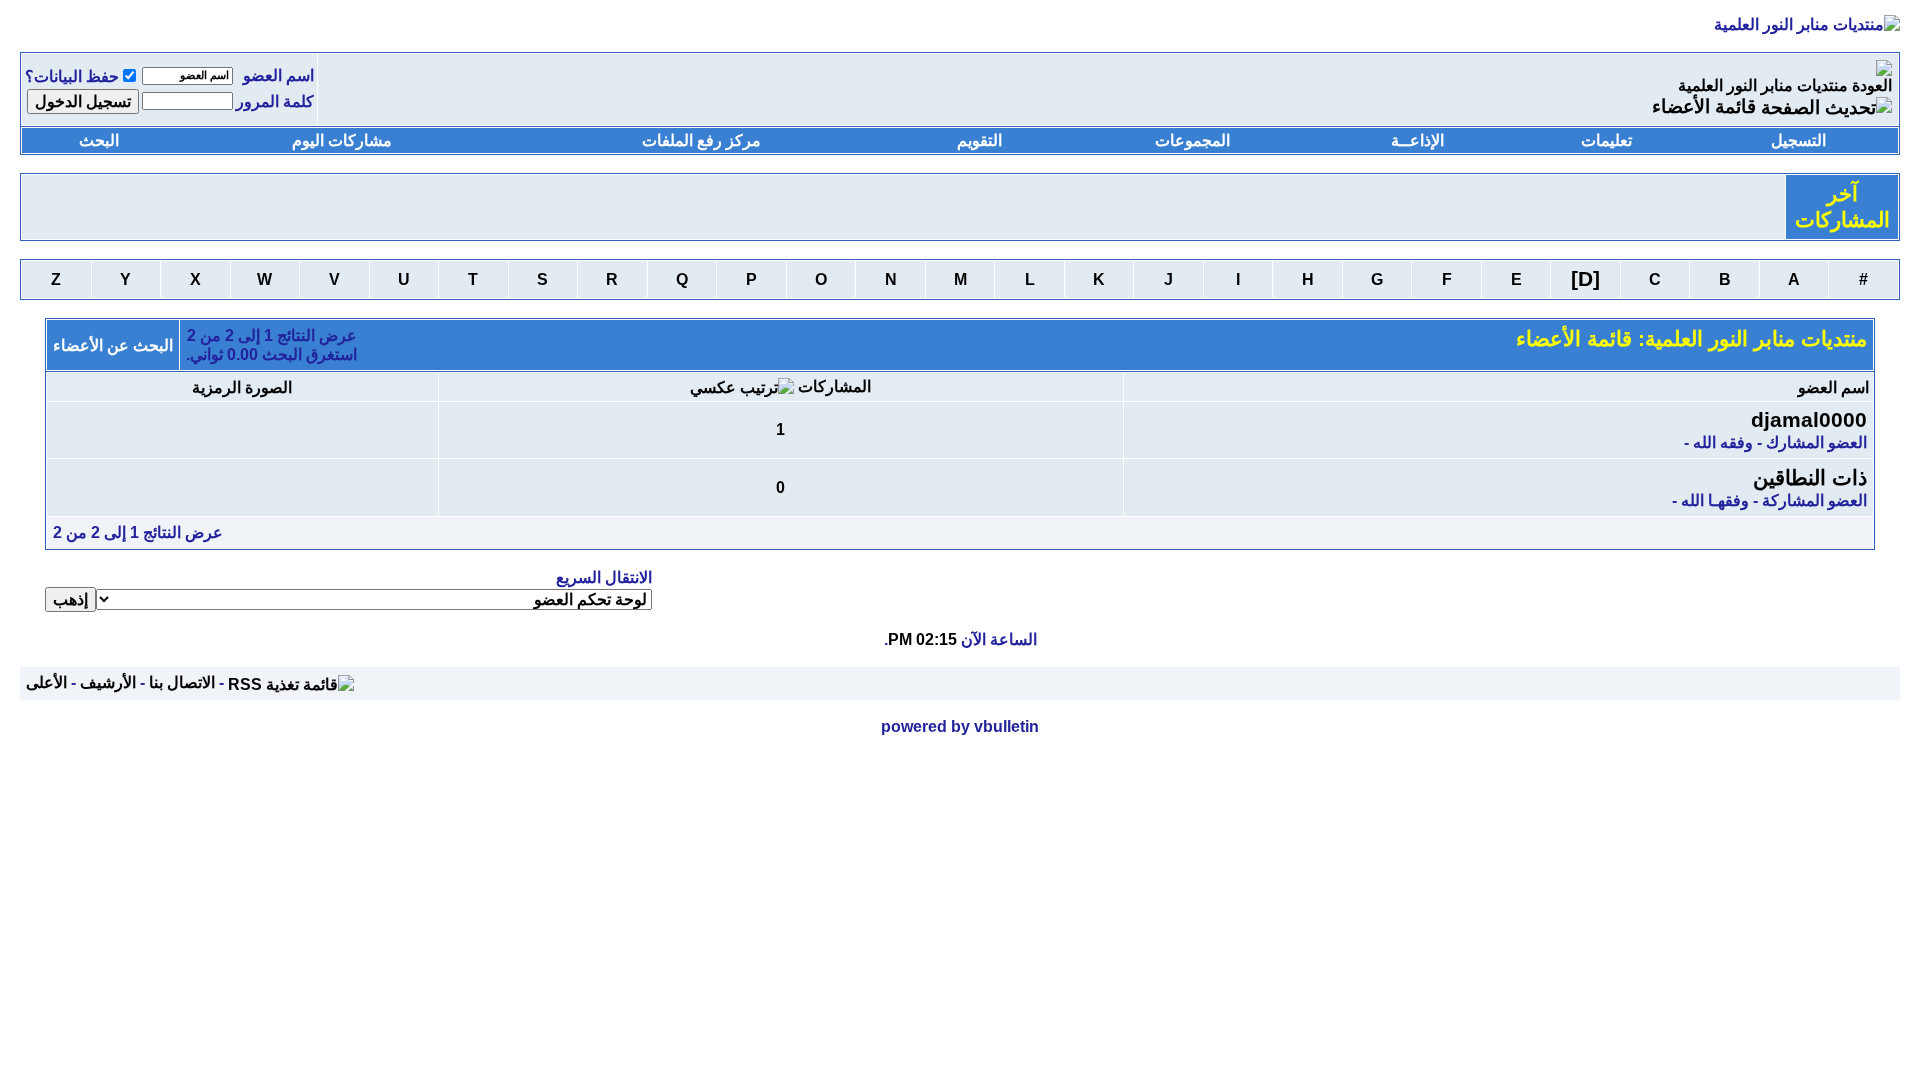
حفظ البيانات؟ (72, 76)
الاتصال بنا (182, 682)
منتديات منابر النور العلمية (1763, 85)
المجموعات (1192, 140)
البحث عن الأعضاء (113, 345)
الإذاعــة (1417, 140)
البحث (99, 140)
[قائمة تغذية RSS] (291, 682)
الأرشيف (108, 682)
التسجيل (1798, 140)
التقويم (979, 140)
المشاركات (834, 386)
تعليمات (1606, 140)
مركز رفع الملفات (701, 140)
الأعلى (46, 682)
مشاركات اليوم (342, 140)
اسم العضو (278, 75)
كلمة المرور (275, 101)
